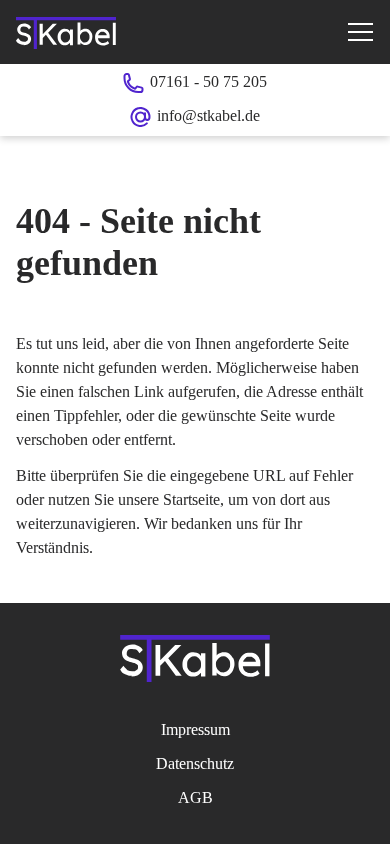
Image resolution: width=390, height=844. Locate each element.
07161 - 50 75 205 (208, 81)
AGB (195, 797)
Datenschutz (195, 763)
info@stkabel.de (208, 115)
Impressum (195, 729)
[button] (360, 32)
